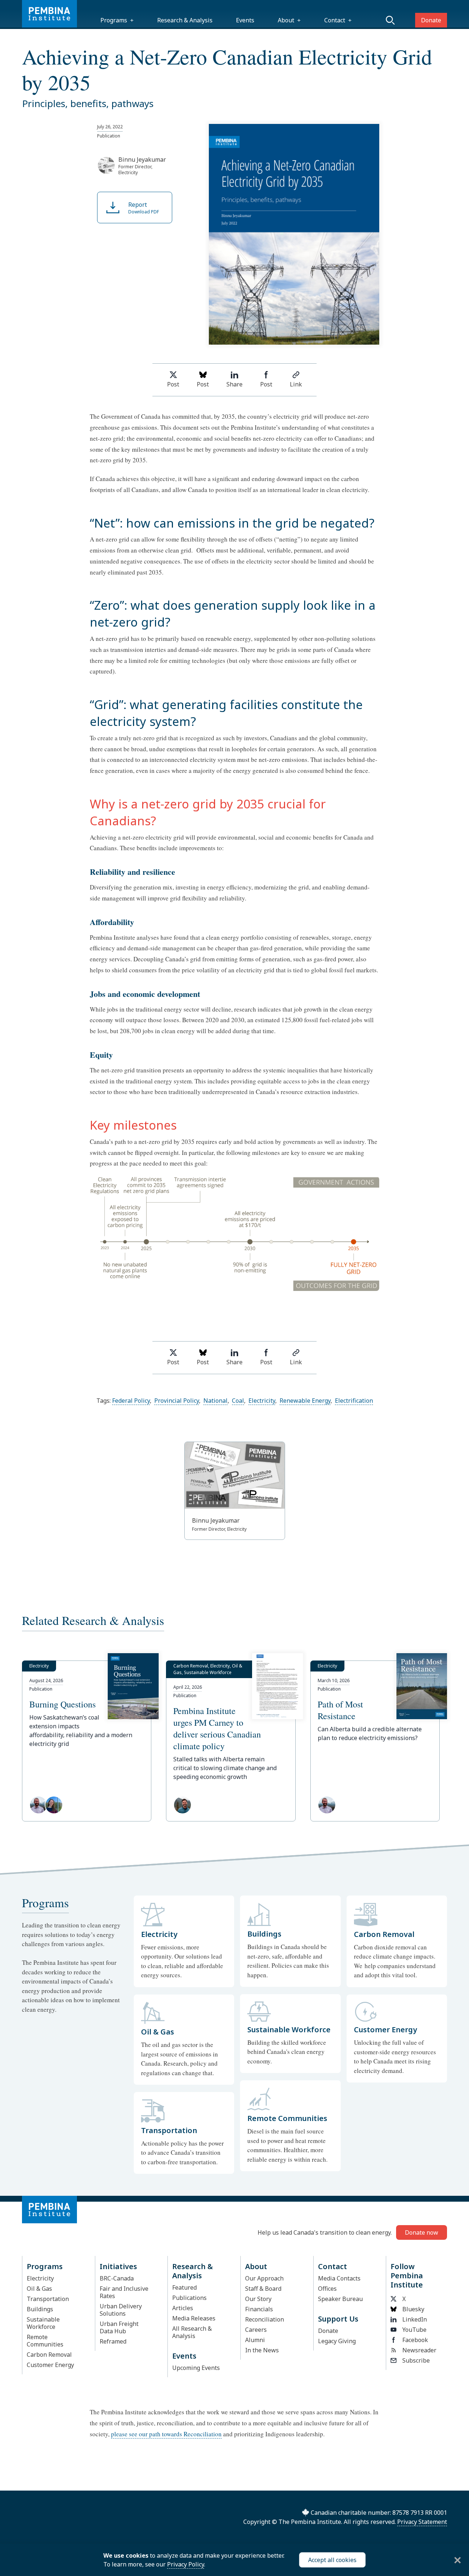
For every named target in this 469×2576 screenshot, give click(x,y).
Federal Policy (131, 1401)
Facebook (415, 2340)
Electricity (262, 1401)
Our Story (258, 2299)
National (215, 1401)
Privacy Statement (422, 2522)
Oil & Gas (39, 2289)
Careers (256, 2330)
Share (234, 384)
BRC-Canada (117, 2278)
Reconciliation (265, 2319)
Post (173, 384)
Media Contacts (339, 2278)
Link (296, 384)
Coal (238, 1401)
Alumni (255, 2340)
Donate (431, 20)
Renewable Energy (305, 1401)
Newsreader (419, 2350)
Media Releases (194, 2318)
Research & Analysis (185, 20)
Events (245, 20)
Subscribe (416, 2360)
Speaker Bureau (340, 2299)
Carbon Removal (49, 2355)
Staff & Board (263, 2289)
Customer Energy (50, 2365)
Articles (183, 2308)
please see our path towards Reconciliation (166, 2434)
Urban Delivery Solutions (121, 2310)
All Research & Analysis (192, 2332)
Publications (189, 2298)
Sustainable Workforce (43, 2323)
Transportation (48, 2299)
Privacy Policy (186, 2564)
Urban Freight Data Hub (119, 2327)
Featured (184, 2287)
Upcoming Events (196, 2368)
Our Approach (264, 2278)
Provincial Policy (177, 1401)
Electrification (354, 1401)
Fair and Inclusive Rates (124, 2292)
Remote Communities (45, 2341)
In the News (262, 2350)
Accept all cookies (332, 2560)
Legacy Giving (337, 2341)
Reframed (113, 2341)
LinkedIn (415, 2319)
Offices (327, 2289)
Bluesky (413, 2309)
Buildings (40, 2309)
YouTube (414, 2330)
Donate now (422, 2232)
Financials (259, 2309)
